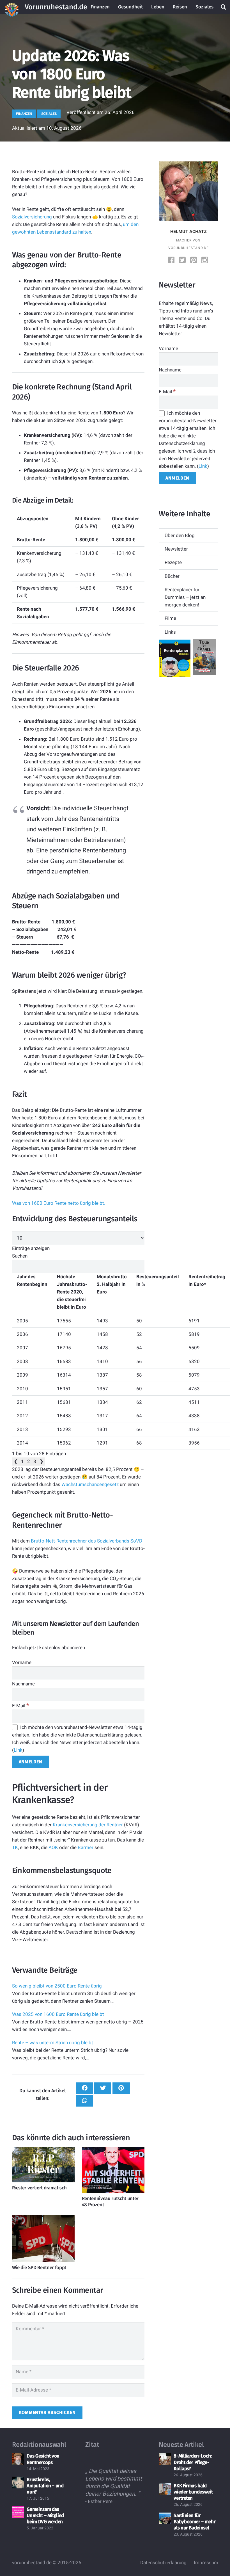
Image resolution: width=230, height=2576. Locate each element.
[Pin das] (121, 2088)
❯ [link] (42, 1461)
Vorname (22, 1662)
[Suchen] (224, 7)
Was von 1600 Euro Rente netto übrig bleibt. (59, 1203)
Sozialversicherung (32, 217)
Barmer (86, 1847)
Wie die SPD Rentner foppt (39, 2268)
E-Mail (20, 1706)
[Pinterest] (194, 261)
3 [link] (35, 1461)
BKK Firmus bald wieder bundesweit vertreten (193, 2492)
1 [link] (22, 1461)
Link (18, 1750)
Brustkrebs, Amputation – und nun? (45, 2486)
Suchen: (20, 1256)
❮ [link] (16, 1461)
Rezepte (173, 562)
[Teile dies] (85, 2088)
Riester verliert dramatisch (39, 2188)
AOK (54, 1847)
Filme (170, 618)
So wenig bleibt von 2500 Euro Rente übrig (57, 1986)
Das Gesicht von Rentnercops (43, 2459)
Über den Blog (180, 535)
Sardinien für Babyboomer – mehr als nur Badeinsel (195, 2522)
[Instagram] (205, 261)
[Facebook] (172, 261)
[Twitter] (183, 261)
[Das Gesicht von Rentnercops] (18, 2459)
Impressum (206, 2563)
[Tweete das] (103, 2088)
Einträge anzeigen (31, 1248)
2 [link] (29, 1461)
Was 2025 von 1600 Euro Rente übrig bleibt (58, 2014)
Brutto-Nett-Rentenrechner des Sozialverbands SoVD (87, 1541)
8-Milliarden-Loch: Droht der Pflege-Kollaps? (193, 2462)
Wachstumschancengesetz (90, 1484)
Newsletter (176, 549)
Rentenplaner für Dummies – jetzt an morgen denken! (185, 597)
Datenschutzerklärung (163, 2563)
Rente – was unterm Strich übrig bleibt (53, 2043)
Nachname (23, 1684)
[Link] (12, 7)
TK (15, 1847)
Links (170, 632)
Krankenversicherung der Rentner (88, 1825)
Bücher (172, 576)
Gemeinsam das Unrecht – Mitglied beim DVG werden (45, 2515)
